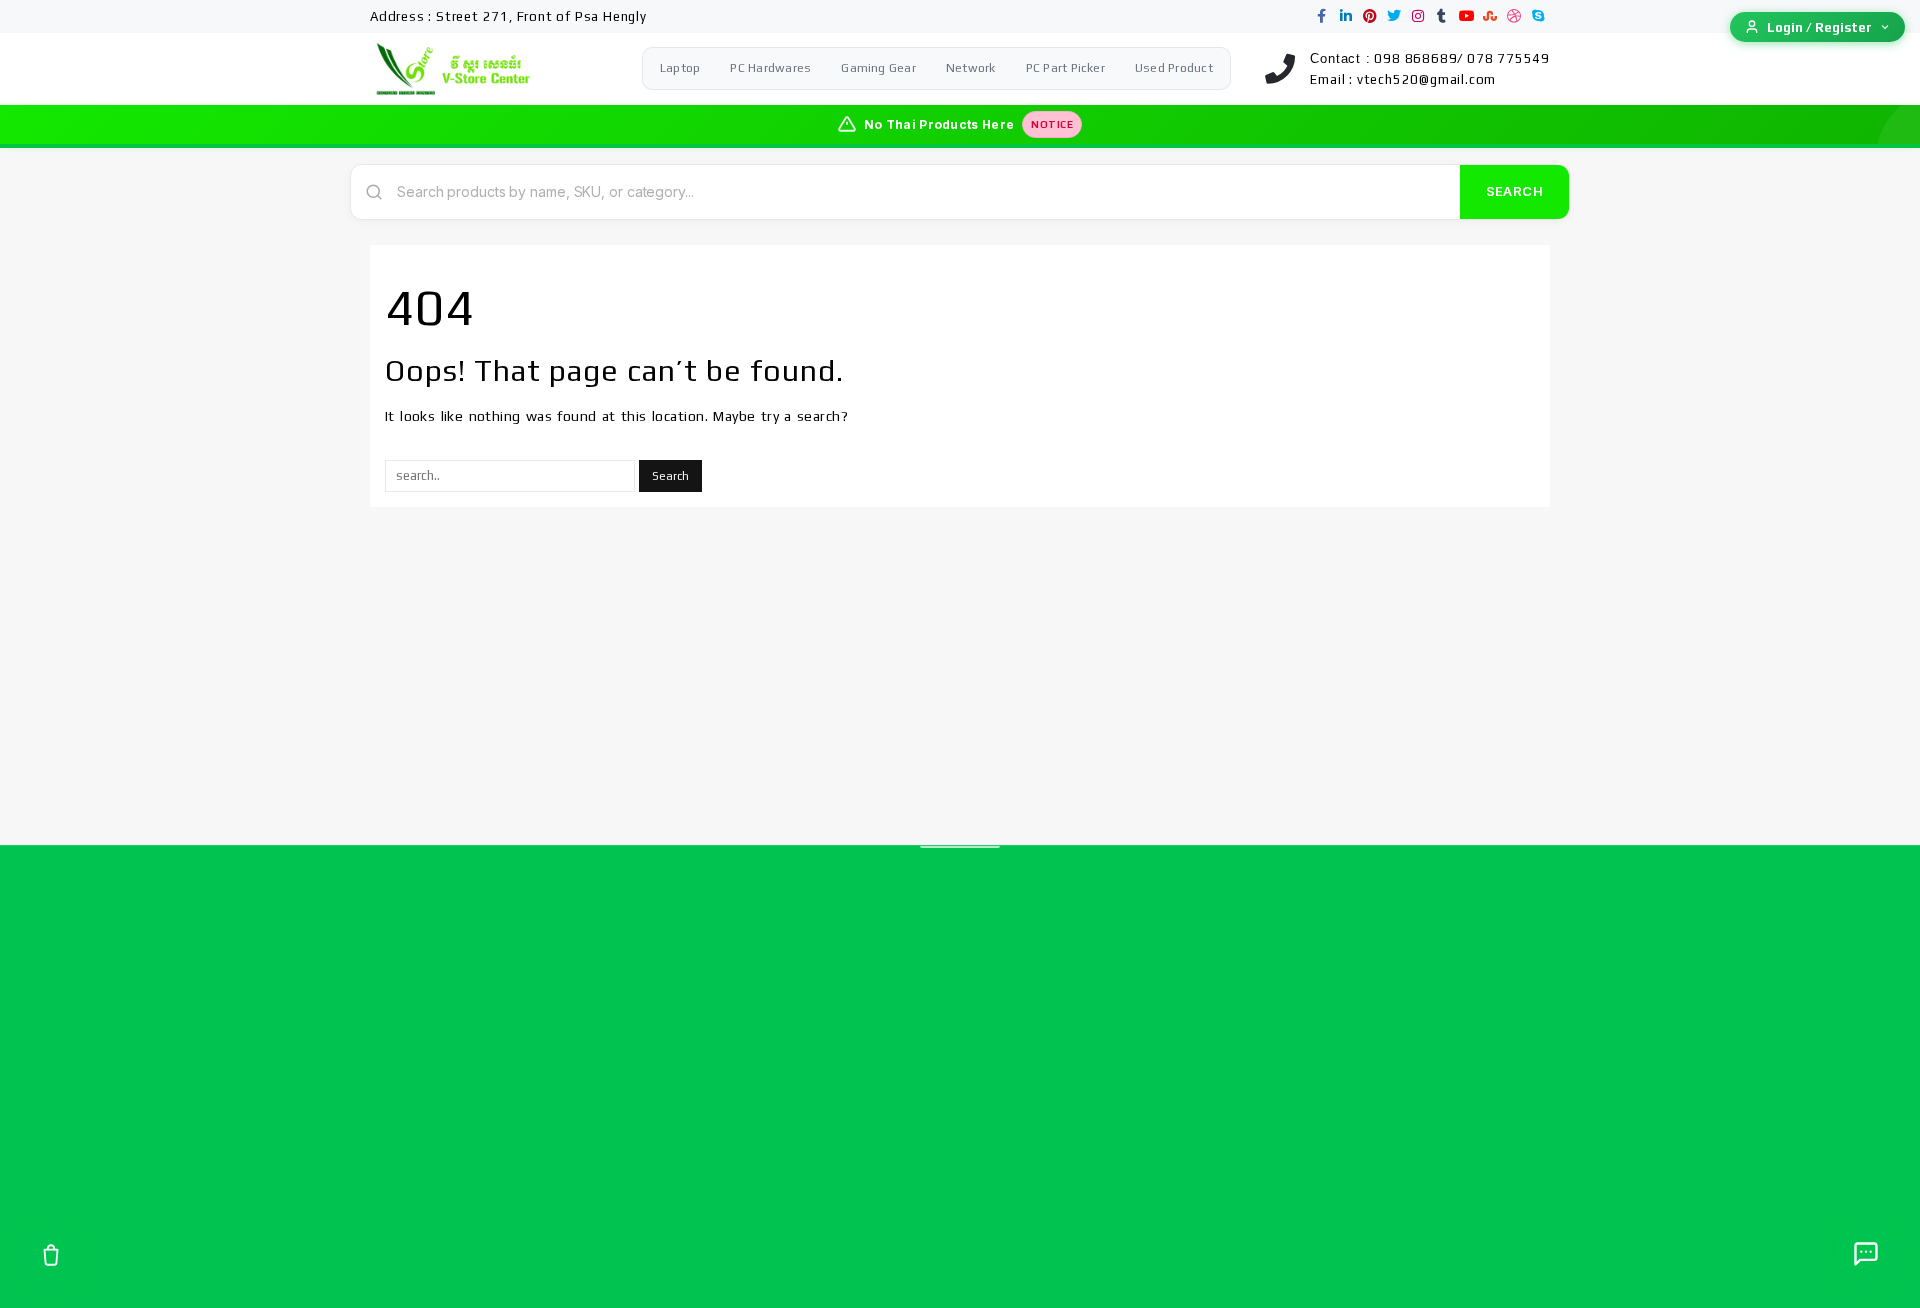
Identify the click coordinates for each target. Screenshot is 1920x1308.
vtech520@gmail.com (1426, 79)
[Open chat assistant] (1866, 1254)
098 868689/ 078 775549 (1462, 58)
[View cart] (51, 1255)
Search (1514, 191)
